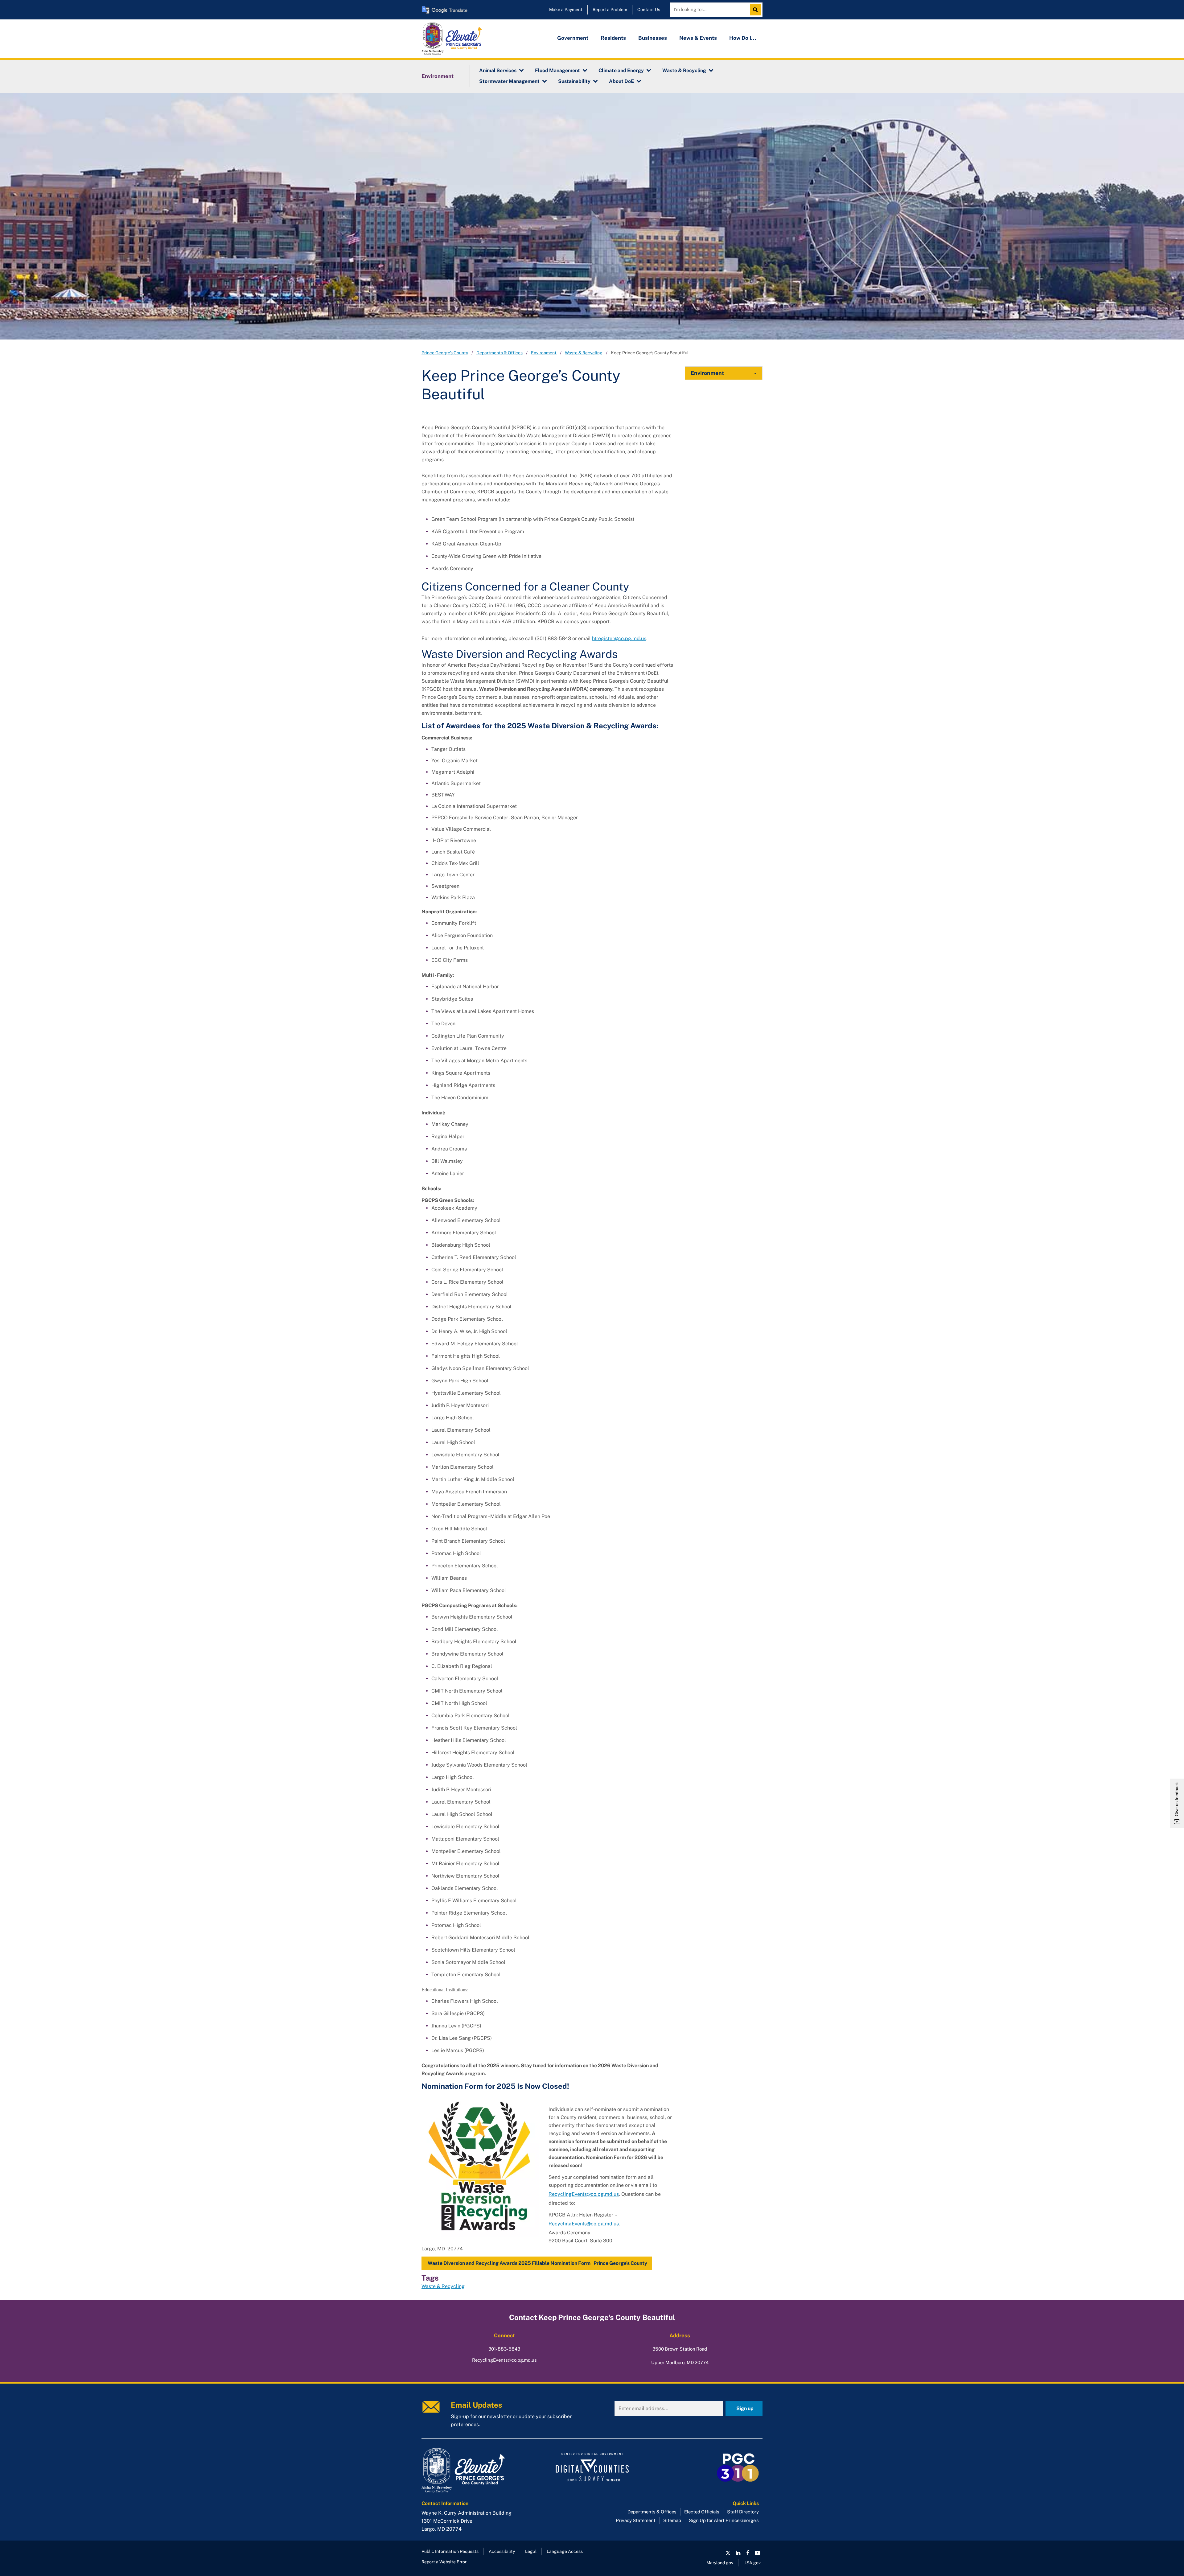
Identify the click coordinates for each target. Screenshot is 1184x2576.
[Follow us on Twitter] (728, 2553)
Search (757, 10)
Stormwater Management (509, 81)
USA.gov (752, 2563)
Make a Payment (566, 10)
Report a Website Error (444, 2562)
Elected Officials (702, 2512)
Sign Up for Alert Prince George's (724, 2520)
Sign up (745, 2408)
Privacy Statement (636, 2520)
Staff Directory (743, 2512)
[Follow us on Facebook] (748, 2553)
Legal (531, 2551)
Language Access (565, 2551)
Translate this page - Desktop (445, 10)
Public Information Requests (450, 2551)
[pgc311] (475, 2471)
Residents (613, 38)
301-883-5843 (504, 2349)
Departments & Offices (499, 353)
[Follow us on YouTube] (758, 2553)
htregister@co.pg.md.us (619, 638)
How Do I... (743, 38)
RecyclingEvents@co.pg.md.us (584, 2194)
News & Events (698, 38)
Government (573, 38)
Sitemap (672, 2520)
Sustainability (574, 81)
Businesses (653, 38)
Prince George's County (445, 353)
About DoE (621, 81)
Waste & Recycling (684, 70)
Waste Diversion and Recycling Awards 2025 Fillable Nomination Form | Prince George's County (537, 2263)
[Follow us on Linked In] (738, 2553)
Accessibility (502, 2551)
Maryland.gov (720, 2563)
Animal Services (498, 70)
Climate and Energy (621, 70)
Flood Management (557, 70)
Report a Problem (610, 10)
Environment (438, 76)
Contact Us (649, 10)
